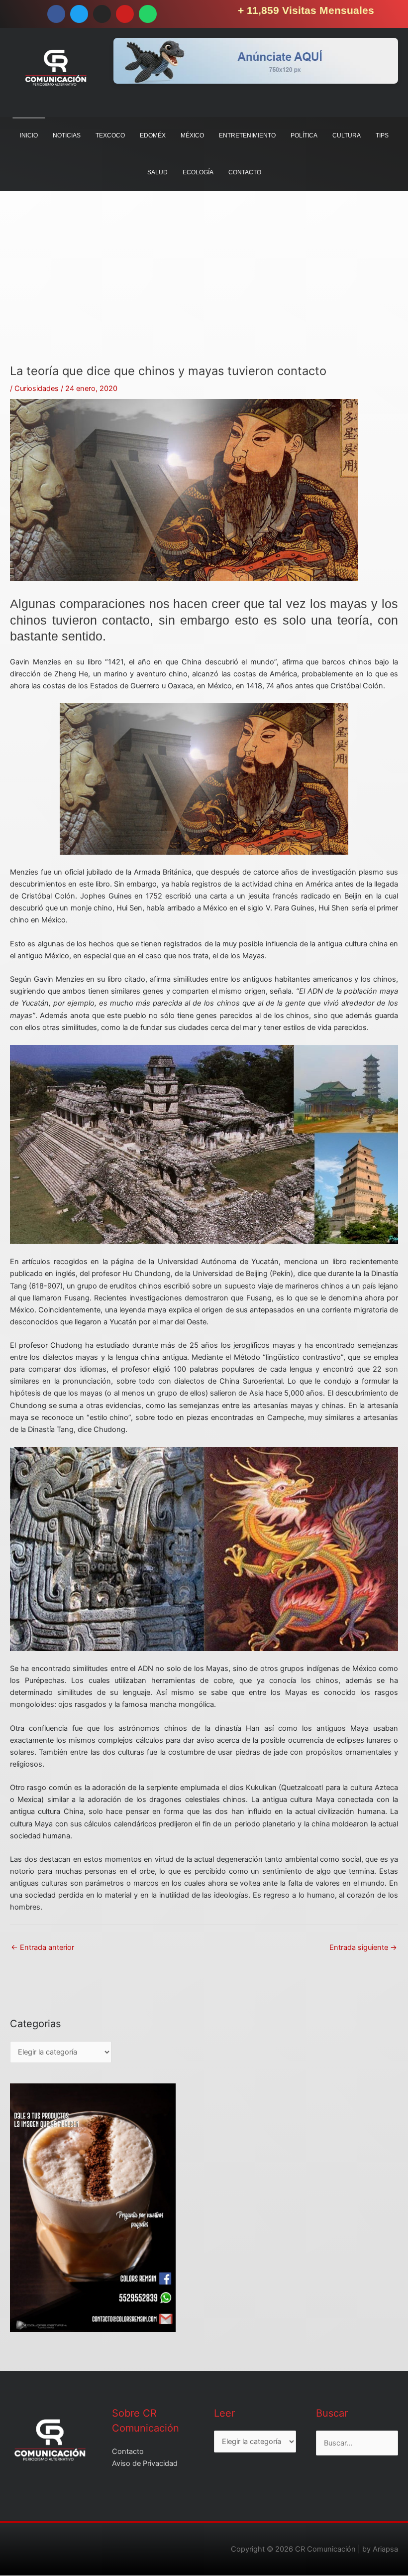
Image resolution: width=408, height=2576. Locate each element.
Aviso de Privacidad (145, 2463)
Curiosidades (37, 388)
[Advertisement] (204, 294)
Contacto (128, 2451)
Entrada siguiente (363, 1947)
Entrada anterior (43, 1947)
